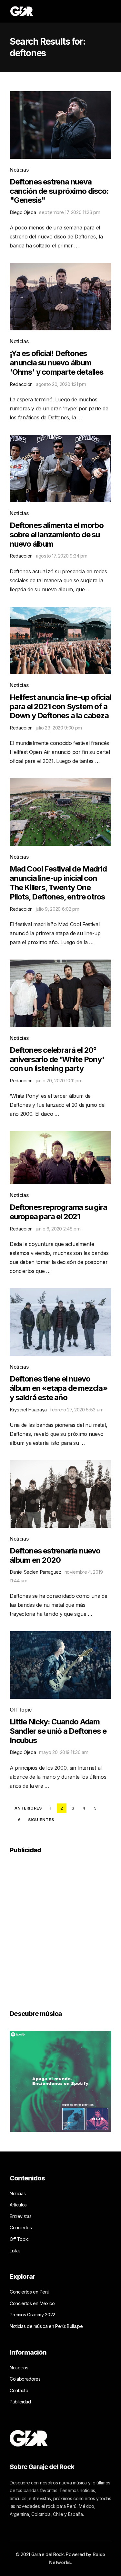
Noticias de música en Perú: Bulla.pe (46, 2326)
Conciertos (21, 2227)
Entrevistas (20, 2216)
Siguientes (41, 1820)
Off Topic (21, 1710)
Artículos (18, 2205)
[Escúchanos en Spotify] (60, 2080)
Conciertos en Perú (29, 2292)
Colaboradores (25, 2379)
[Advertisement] (60, 1927)
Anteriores (28, 1808)
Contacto (19, 2390)
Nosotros (19, 2368)
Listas (15, 2251)
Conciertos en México (32, 2303)
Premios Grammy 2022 (32, 2315)
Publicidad (20, 2402)
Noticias (19, 170)
